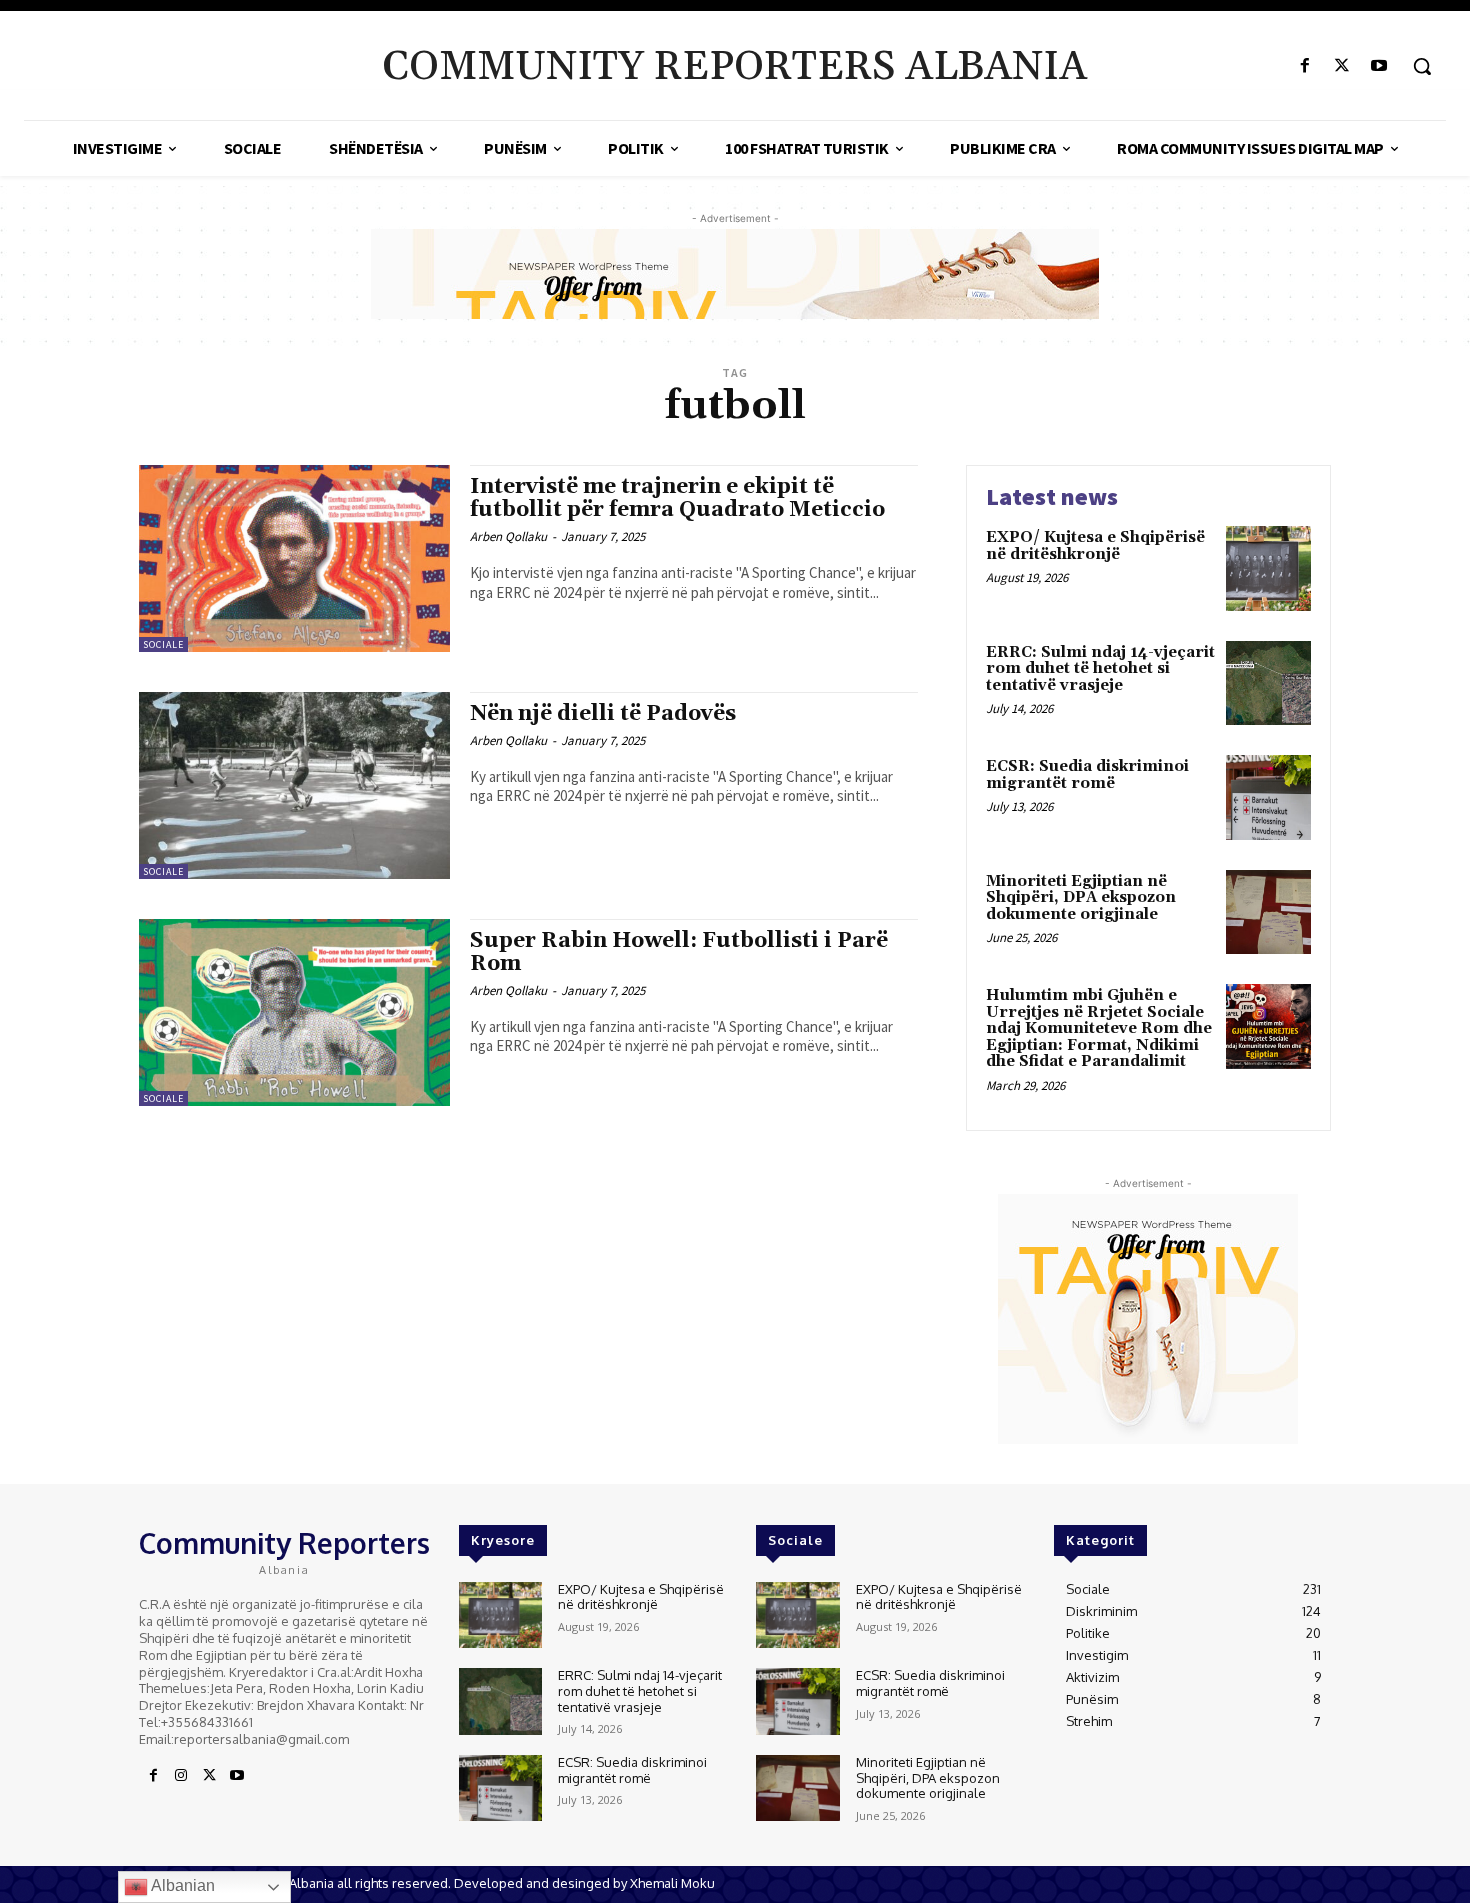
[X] (1342, 66)
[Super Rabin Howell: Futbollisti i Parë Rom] (294, 1012)
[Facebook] (1304, 66)
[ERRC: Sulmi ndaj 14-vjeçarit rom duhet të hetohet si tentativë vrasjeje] (1268, 683)
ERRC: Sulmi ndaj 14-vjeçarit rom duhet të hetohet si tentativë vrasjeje (1100, 669)
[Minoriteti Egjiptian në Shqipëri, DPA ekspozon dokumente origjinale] (1268, 912)
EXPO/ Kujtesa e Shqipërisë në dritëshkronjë (1095, 546)
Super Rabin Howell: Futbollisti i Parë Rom (679, 952)
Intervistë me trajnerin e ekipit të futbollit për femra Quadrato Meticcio (677, 498)
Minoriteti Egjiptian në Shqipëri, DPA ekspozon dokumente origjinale (1081, 898)
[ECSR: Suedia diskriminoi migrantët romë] (1268, 797)
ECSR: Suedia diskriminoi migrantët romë (1087, 775)
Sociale (163, 644)
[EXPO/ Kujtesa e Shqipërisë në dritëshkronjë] (1268, 568)
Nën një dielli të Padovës (603, 714)
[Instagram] (181, 1776)
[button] (1422, 66)
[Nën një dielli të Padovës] (294, 785)
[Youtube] (1379, 66)
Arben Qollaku (508, 536)
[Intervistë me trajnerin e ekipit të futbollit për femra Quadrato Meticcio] (294, 558)
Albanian (181, 1885)
